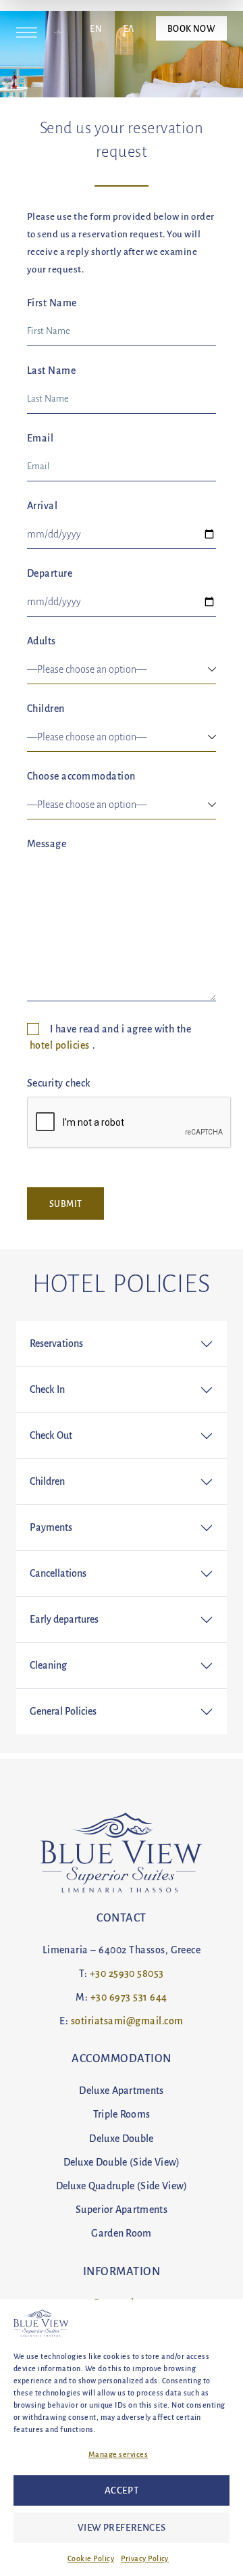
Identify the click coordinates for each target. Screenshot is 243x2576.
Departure (50, 573)
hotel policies (60, 1045)
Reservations (56, 1343)
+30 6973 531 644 (129, 1997)
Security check (59, 1083)
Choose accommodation (81, 776)
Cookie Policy (91, 2558)
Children (46, 709)
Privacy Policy (145, 2558)
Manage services (118, 2454)
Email (40, 438)
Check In (47, 1389)
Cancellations (58, 1573)
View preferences (122, 2528)
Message (47, 844)
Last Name (51, 371)
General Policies (63, 1711)
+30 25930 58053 (127, 1974)
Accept (122, 2490)
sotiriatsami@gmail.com (127, 2021)
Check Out (51, 1435)
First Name (52, 303)
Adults (42, 641)
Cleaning (48, 1665)
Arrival (42, 506)
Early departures (64, 1619)
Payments (51, 1527)
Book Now (191, 28)
